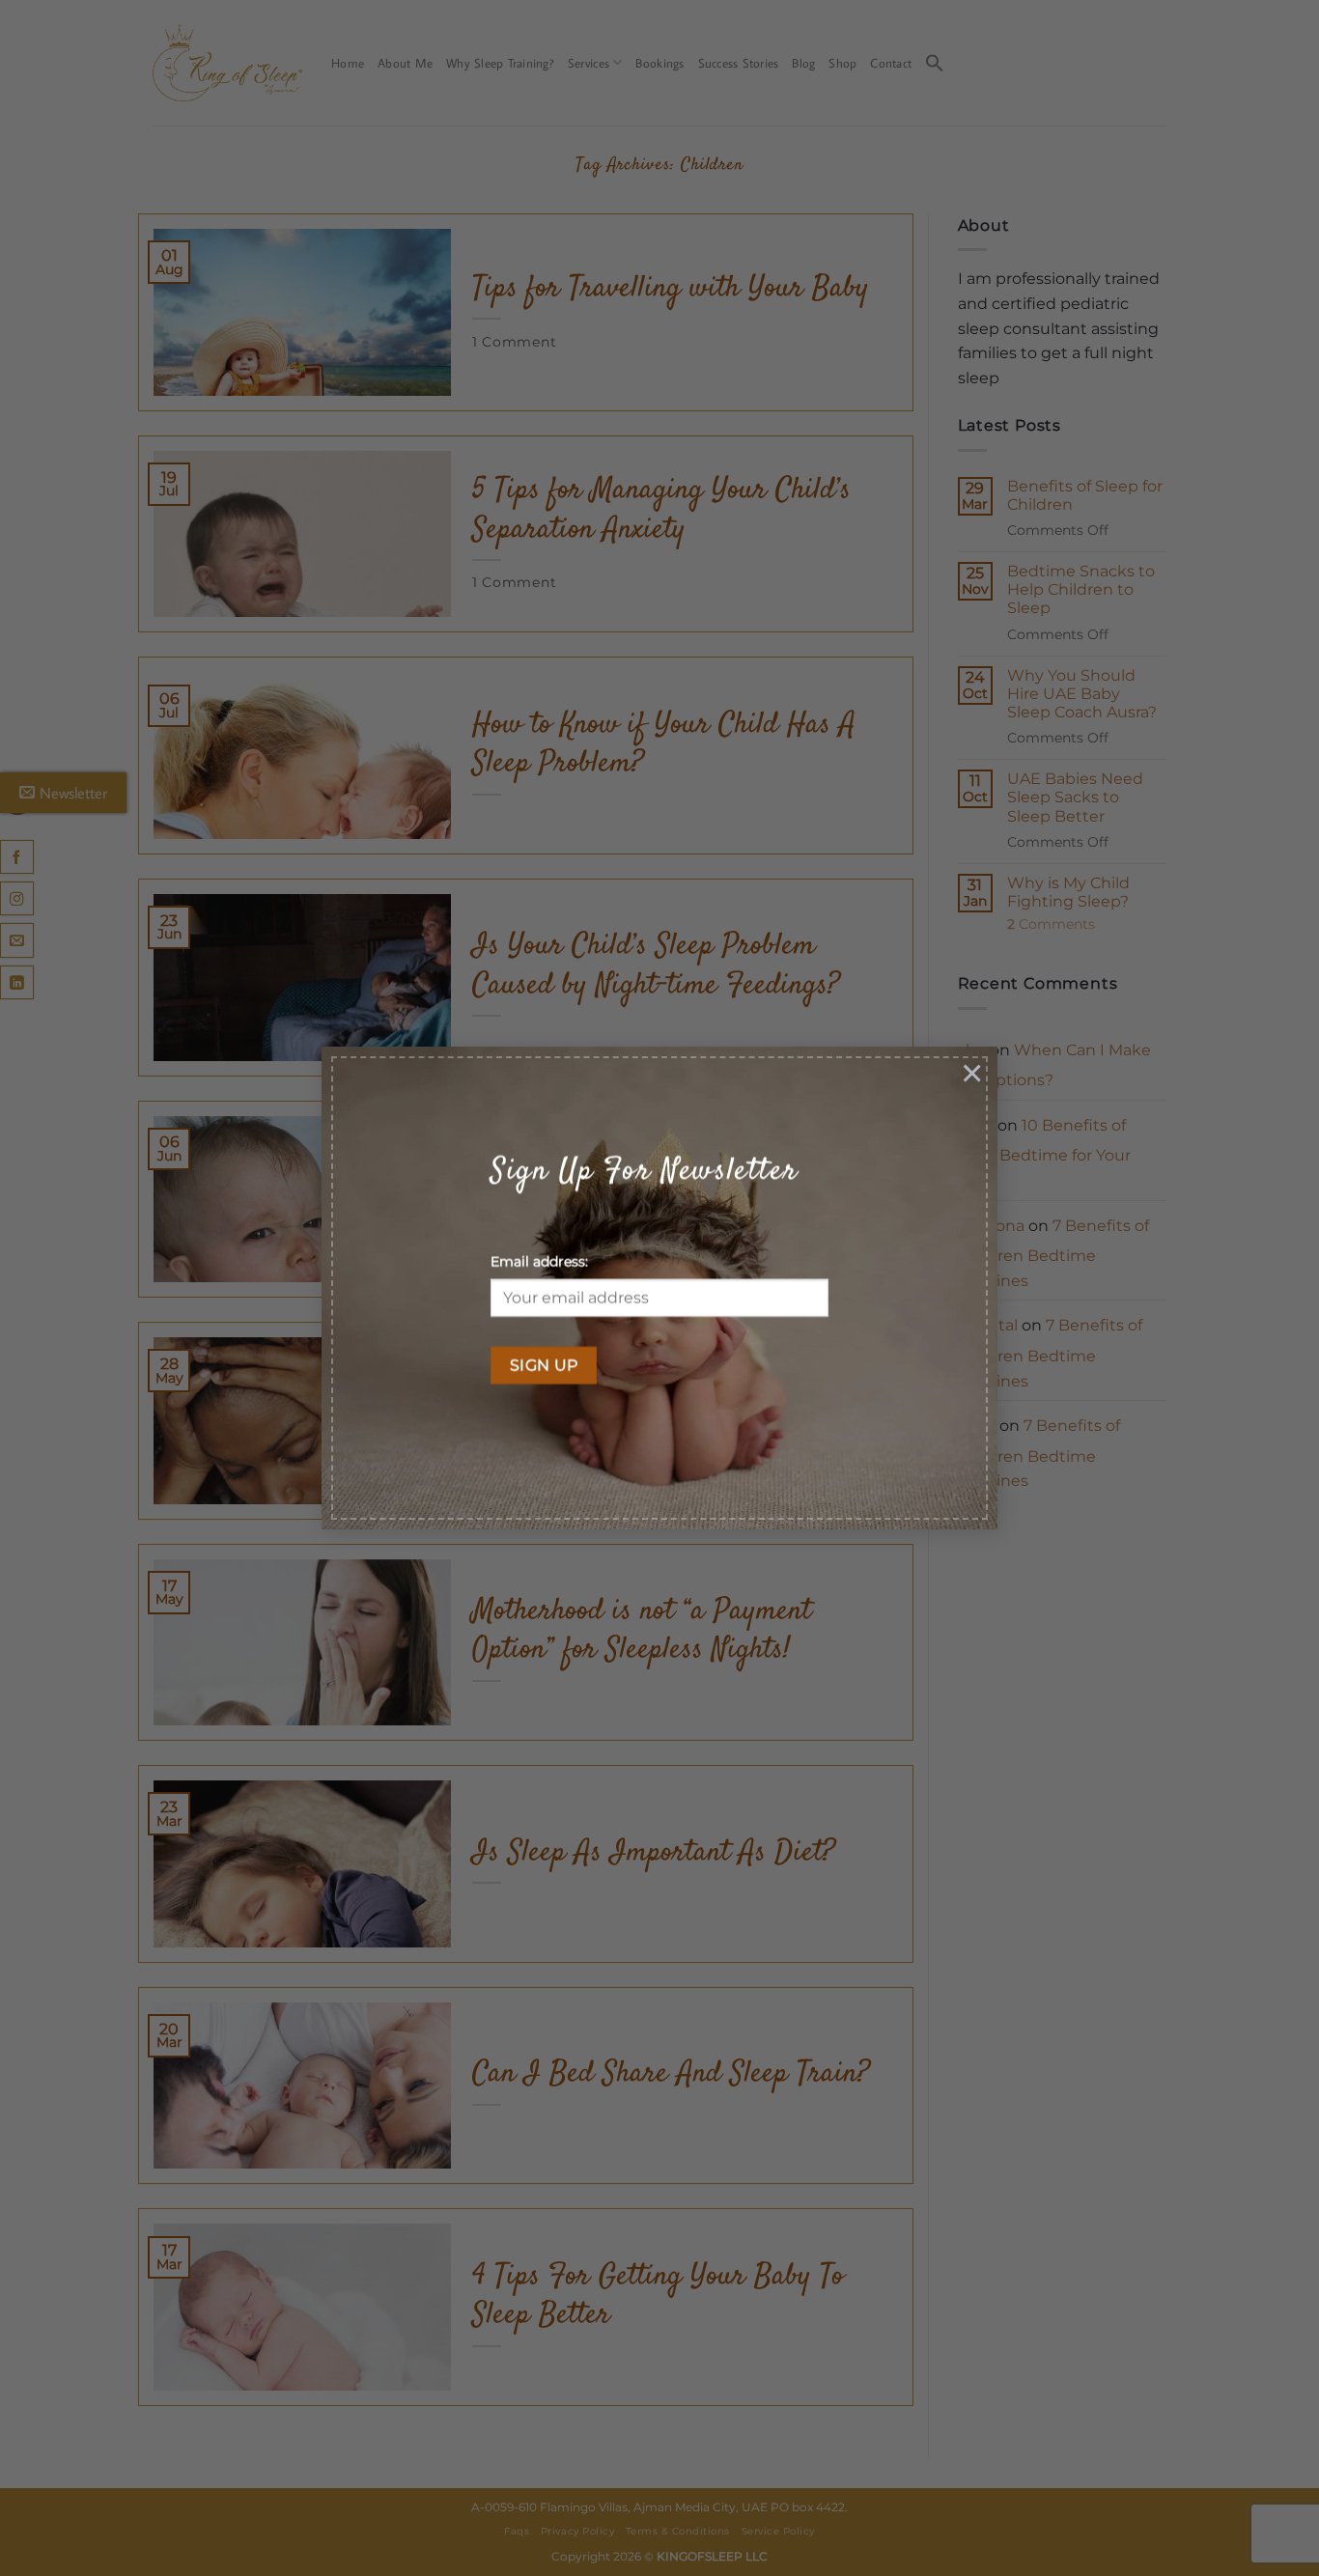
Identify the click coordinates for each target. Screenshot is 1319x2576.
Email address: (539, 1262)
